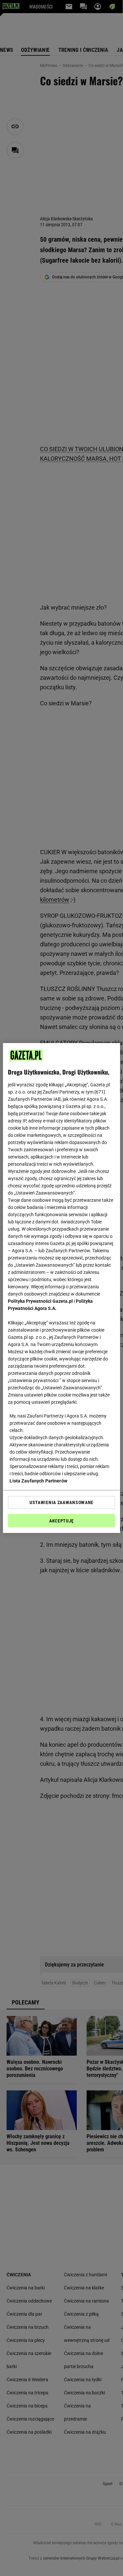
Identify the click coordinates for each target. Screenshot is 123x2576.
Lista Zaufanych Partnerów (38, 1481)
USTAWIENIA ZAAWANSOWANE (61, 1502)
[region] (61, 1288)
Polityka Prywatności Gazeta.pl (40, 1301)
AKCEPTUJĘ (61, 1521)
